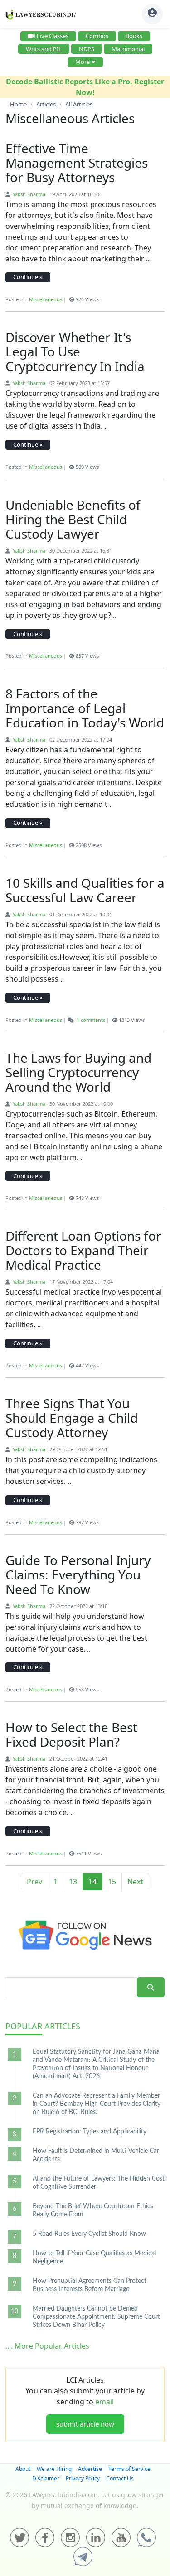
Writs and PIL (44, 49)
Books (134, 36)
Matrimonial (128, 49)
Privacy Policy (83, 2478)
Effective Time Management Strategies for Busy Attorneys (77, 163)
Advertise (90, 2469)
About (23, 2469)
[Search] (151, 1987)
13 (73, 1882)
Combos (97, 36)
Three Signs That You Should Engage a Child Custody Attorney (72, 1418)
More (83, 62)
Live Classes (53, 36)
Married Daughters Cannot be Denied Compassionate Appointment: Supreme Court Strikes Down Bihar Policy (96, 2317)
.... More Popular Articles (47, 2346)
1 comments (91, 1020)
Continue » (28, 277)
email (104, 2402)
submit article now (85, 2424)
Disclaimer (46, 2478)
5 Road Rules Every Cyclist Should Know (89, 2234)
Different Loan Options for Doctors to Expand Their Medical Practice (83, 1250)
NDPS (87, 49)
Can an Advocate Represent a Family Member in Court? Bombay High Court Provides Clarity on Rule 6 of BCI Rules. (97, 2104)
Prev (34, 1882)
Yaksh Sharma (28, 194)
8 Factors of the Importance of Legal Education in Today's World (85, 708)
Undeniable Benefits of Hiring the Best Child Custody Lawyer (73, 519)
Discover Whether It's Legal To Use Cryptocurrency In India (75, 351)
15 (112, 1882)
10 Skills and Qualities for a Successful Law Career (85, 890)
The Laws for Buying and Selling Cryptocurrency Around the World (78, 1072)
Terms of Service (129, 2469)
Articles (43, 2026)
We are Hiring (54, 2469)
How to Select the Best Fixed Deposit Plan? (71, 1734)
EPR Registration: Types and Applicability (90, 2132)
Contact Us (120, 2478)
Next (135, 1882)
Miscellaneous (46, 299)
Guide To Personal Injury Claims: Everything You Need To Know (78, 1574)
